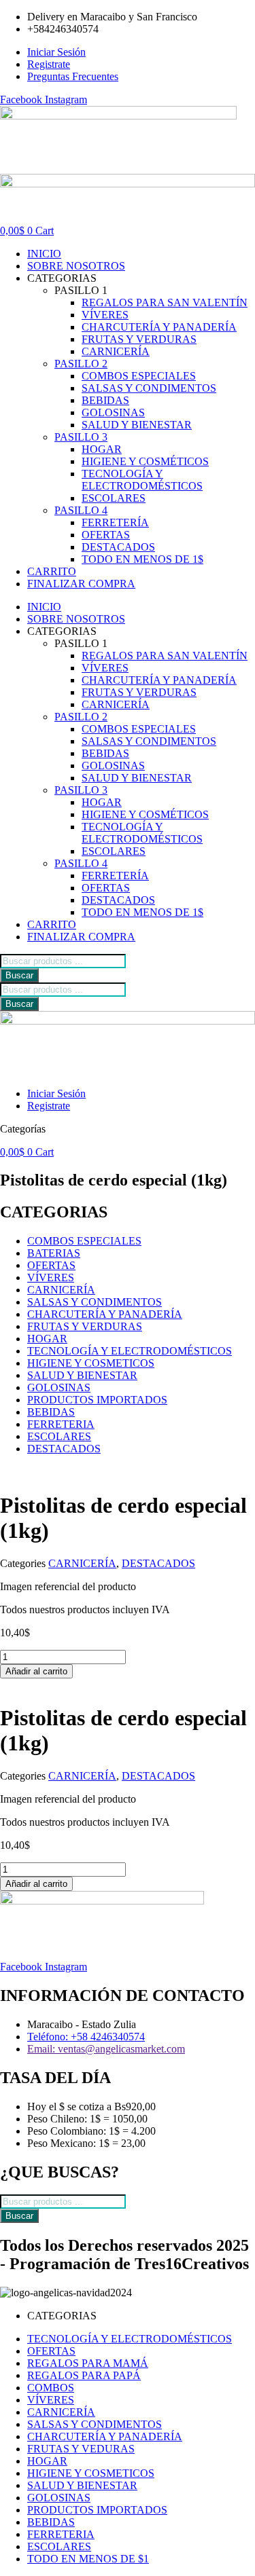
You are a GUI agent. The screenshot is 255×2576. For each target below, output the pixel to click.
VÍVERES (105, 315)
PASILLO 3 (81, 437)
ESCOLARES (114, 498)
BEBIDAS (105, 400)
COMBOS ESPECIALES (139, 376)
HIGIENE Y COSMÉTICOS (145, 461)
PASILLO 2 (81, 364)
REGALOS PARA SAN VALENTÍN (165, 302)
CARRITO (52, 571)
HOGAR (102, 449)
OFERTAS (106, 535)
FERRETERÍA (115, 522)
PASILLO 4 (81, 510)
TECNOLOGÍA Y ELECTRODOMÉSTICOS (142, 480)
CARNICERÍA (116, 351)
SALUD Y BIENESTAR (137, 425)
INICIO (44, 254)
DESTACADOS (118, 547)
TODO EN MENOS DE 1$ (142, 559)
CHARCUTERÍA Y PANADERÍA (159, 327)
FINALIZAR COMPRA (81, 584)
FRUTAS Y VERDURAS (139, 339)
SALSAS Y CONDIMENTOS (149, 388)
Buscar (19, 975)
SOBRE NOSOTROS (76, 266)
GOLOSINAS (113, 412)
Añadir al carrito (36, 1671)
